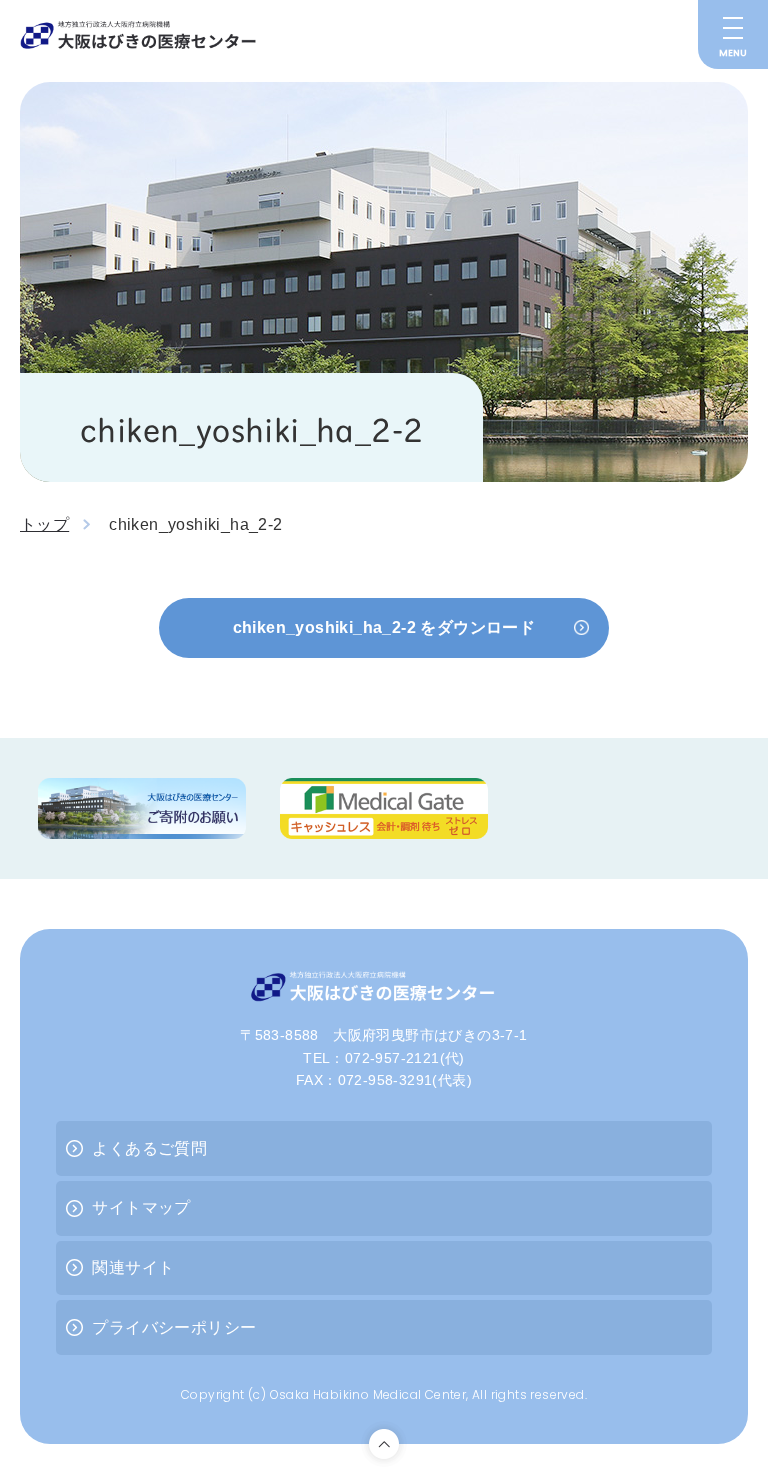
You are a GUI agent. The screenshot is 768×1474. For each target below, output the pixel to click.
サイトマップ (141, 1207)
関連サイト (133, 1267)
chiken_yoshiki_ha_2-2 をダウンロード (384, 627)
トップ (44, 524)
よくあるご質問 (149, 1148)
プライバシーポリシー (174, 1327)
